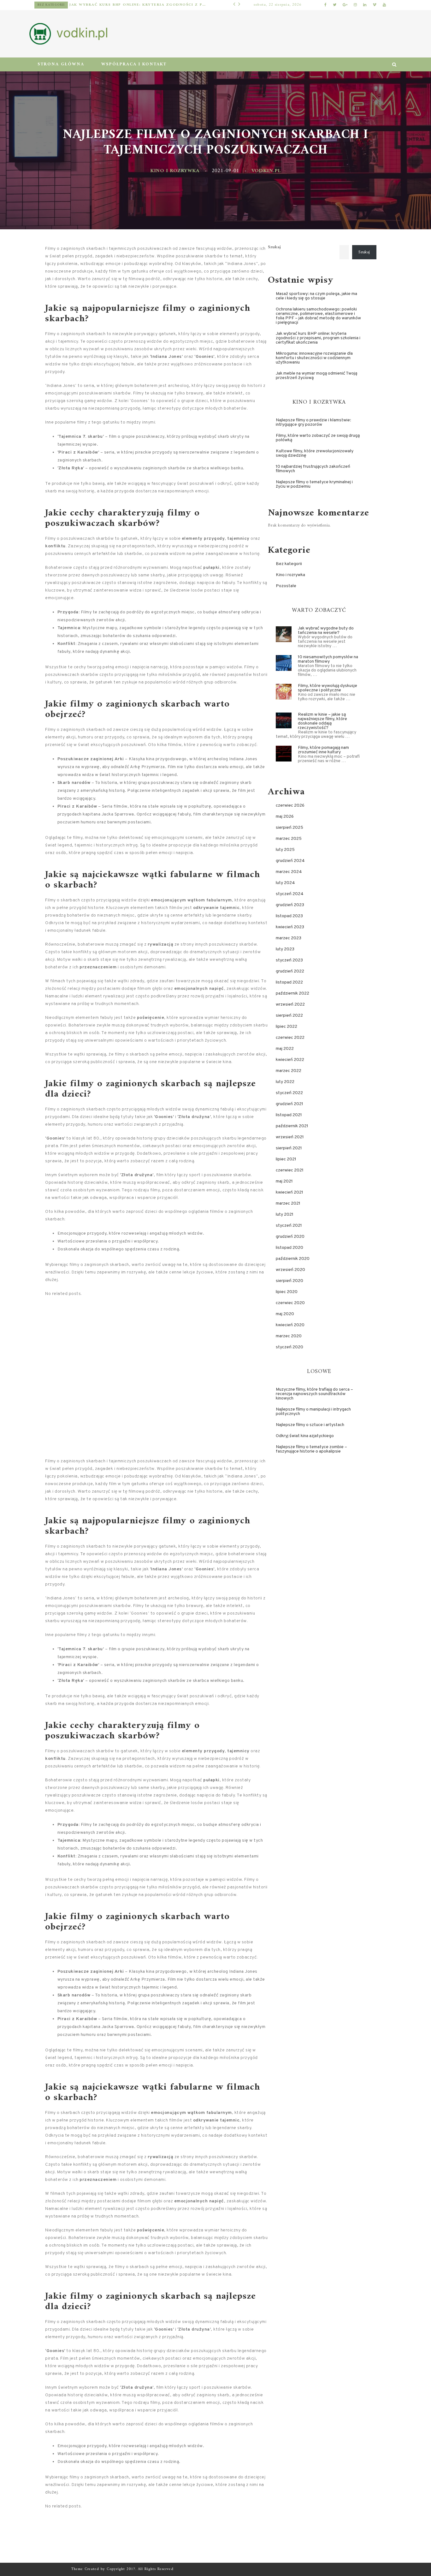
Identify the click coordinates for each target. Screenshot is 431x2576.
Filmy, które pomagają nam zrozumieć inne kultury (323, 750)
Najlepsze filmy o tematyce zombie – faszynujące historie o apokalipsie (311, 1449)
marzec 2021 (288, 1204)
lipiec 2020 (287, 1292)
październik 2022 (292, 993)
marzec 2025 (289, 839)
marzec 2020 (289, 1336)
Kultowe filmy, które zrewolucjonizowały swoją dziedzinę (315, 453)
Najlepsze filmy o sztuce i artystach (310, 1425)
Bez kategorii (289, 564)
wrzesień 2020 (290, 1270)
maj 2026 (285, 817)
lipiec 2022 (286, 1027)
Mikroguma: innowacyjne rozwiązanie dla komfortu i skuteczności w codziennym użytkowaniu (134, 5)
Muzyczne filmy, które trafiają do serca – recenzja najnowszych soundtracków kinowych (314, 1394)
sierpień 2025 (289, 828)
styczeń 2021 (289, 1226)
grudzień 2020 (290, 1237)
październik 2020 (293, 1259)
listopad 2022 (289, 982)
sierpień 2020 (289, 1281)
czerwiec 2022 (290, 1038)
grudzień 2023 (290, 905)
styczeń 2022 (289, 1093)
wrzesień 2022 (290, 1005)
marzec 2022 (289, 1071)
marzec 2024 (289, 872)
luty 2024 (285, 883)
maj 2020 (285, 1314)
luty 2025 (285, 850)
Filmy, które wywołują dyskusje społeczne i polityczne (328, 688)
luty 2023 (285, 949)
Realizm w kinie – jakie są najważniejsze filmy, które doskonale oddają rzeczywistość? (322, 721)
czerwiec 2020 (290, 1303)
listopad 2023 (289, 916)
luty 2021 (285, 1215)
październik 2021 (292, 1126)
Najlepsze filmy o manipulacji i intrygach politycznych (313, 1412)
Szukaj (274, 247)
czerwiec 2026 (290, 806)
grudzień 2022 (290, 971)
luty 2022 (285, 1082)
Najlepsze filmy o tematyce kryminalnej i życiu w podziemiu (314, 484)
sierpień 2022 (289, 1016)
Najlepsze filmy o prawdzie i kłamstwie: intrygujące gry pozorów (313, 422)
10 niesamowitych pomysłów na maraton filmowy (328, 659)
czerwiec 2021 (290, 1170)
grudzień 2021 (289, 1104)
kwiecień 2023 (290, 927)
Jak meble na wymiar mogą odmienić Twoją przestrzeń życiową (316, 376)
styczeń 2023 (289, 960)
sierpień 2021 (289, 1148)
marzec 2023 (289, 938)
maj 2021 (284, 1181)
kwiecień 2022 (290, 1060)
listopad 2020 (289, 1248)
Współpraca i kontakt (134, 64)
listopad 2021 (289, 1115)
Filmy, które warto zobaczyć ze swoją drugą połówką (318, 438)
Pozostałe (50, 5)
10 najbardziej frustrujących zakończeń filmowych (313, 469)
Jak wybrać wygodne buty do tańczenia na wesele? (326, 631)
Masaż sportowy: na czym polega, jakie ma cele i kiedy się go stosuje (316, 296)
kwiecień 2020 (290, 1325)
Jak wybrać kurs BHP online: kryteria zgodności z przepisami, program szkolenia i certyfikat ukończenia (318, 338)
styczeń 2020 (289, 1347)
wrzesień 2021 (290, 1137)
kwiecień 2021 (289, 1192)
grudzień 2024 (290, 861)
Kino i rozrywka (175, 171)
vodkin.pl (266, 171)
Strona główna (61, 64)
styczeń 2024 (290, 894)
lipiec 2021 (286, 1159)
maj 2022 (285, 1049)
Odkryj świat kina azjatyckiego (305, 1436)
